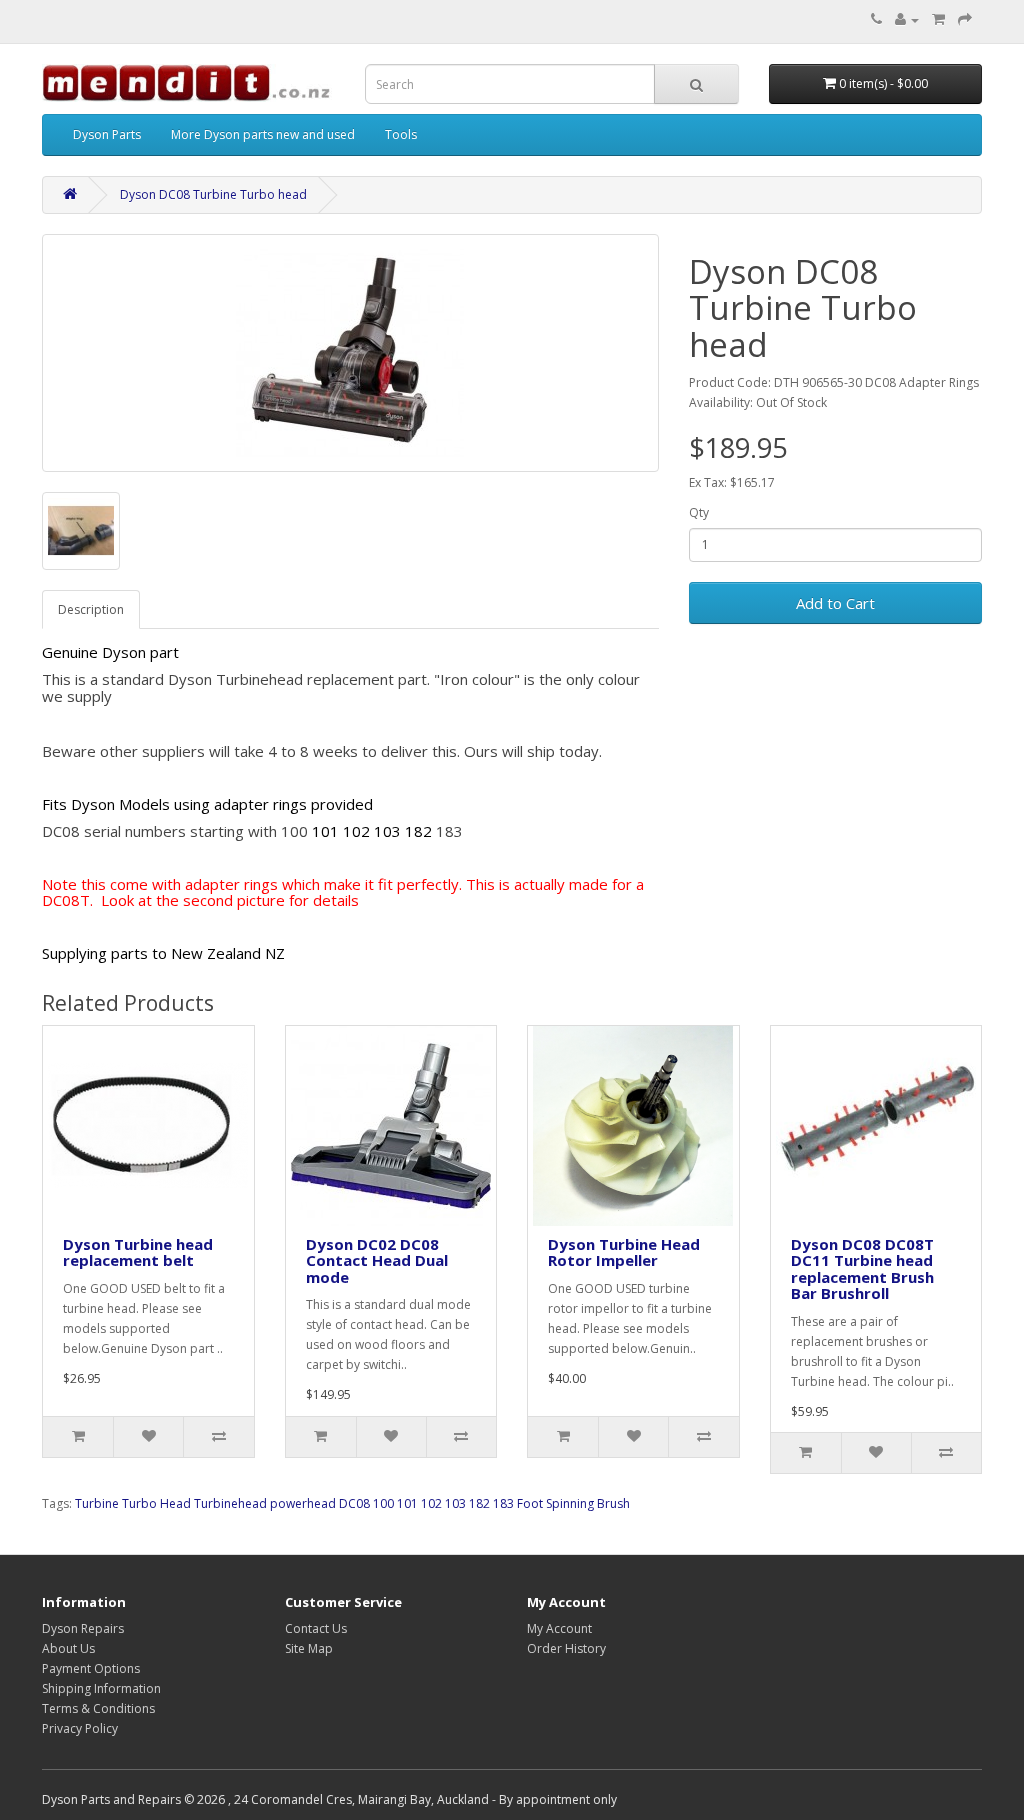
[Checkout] (965, 19)
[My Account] (907, 19)
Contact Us (316, 1628)
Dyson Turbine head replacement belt (138, 1252)
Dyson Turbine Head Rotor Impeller (624, 1252)
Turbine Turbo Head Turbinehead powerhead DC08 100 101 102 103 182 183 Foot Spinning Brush (352, 1503)
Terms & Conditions (98, 1708)
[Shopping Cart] (938, 19)
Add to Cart (835, 603)
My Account (559, 1628)
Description (91, 609)
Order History (566, 1648)
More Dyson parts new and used (263, 134)
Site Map (309, 1648)
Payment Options (91, 1668)
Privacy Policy (80, 1728)
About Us (68, 1648)
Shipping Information (101, 1688)
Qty (699, 512)
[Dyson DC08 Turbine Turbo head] (350, 353)
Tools (401, 134)
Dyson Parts (107, 134)
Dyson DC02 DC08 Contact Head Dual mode (377, 1260)
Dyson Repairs (83, 1628)
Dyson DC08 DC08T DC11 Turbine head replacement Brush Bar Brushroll (862, 1269)
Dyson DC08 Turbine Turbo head (213, 194)
